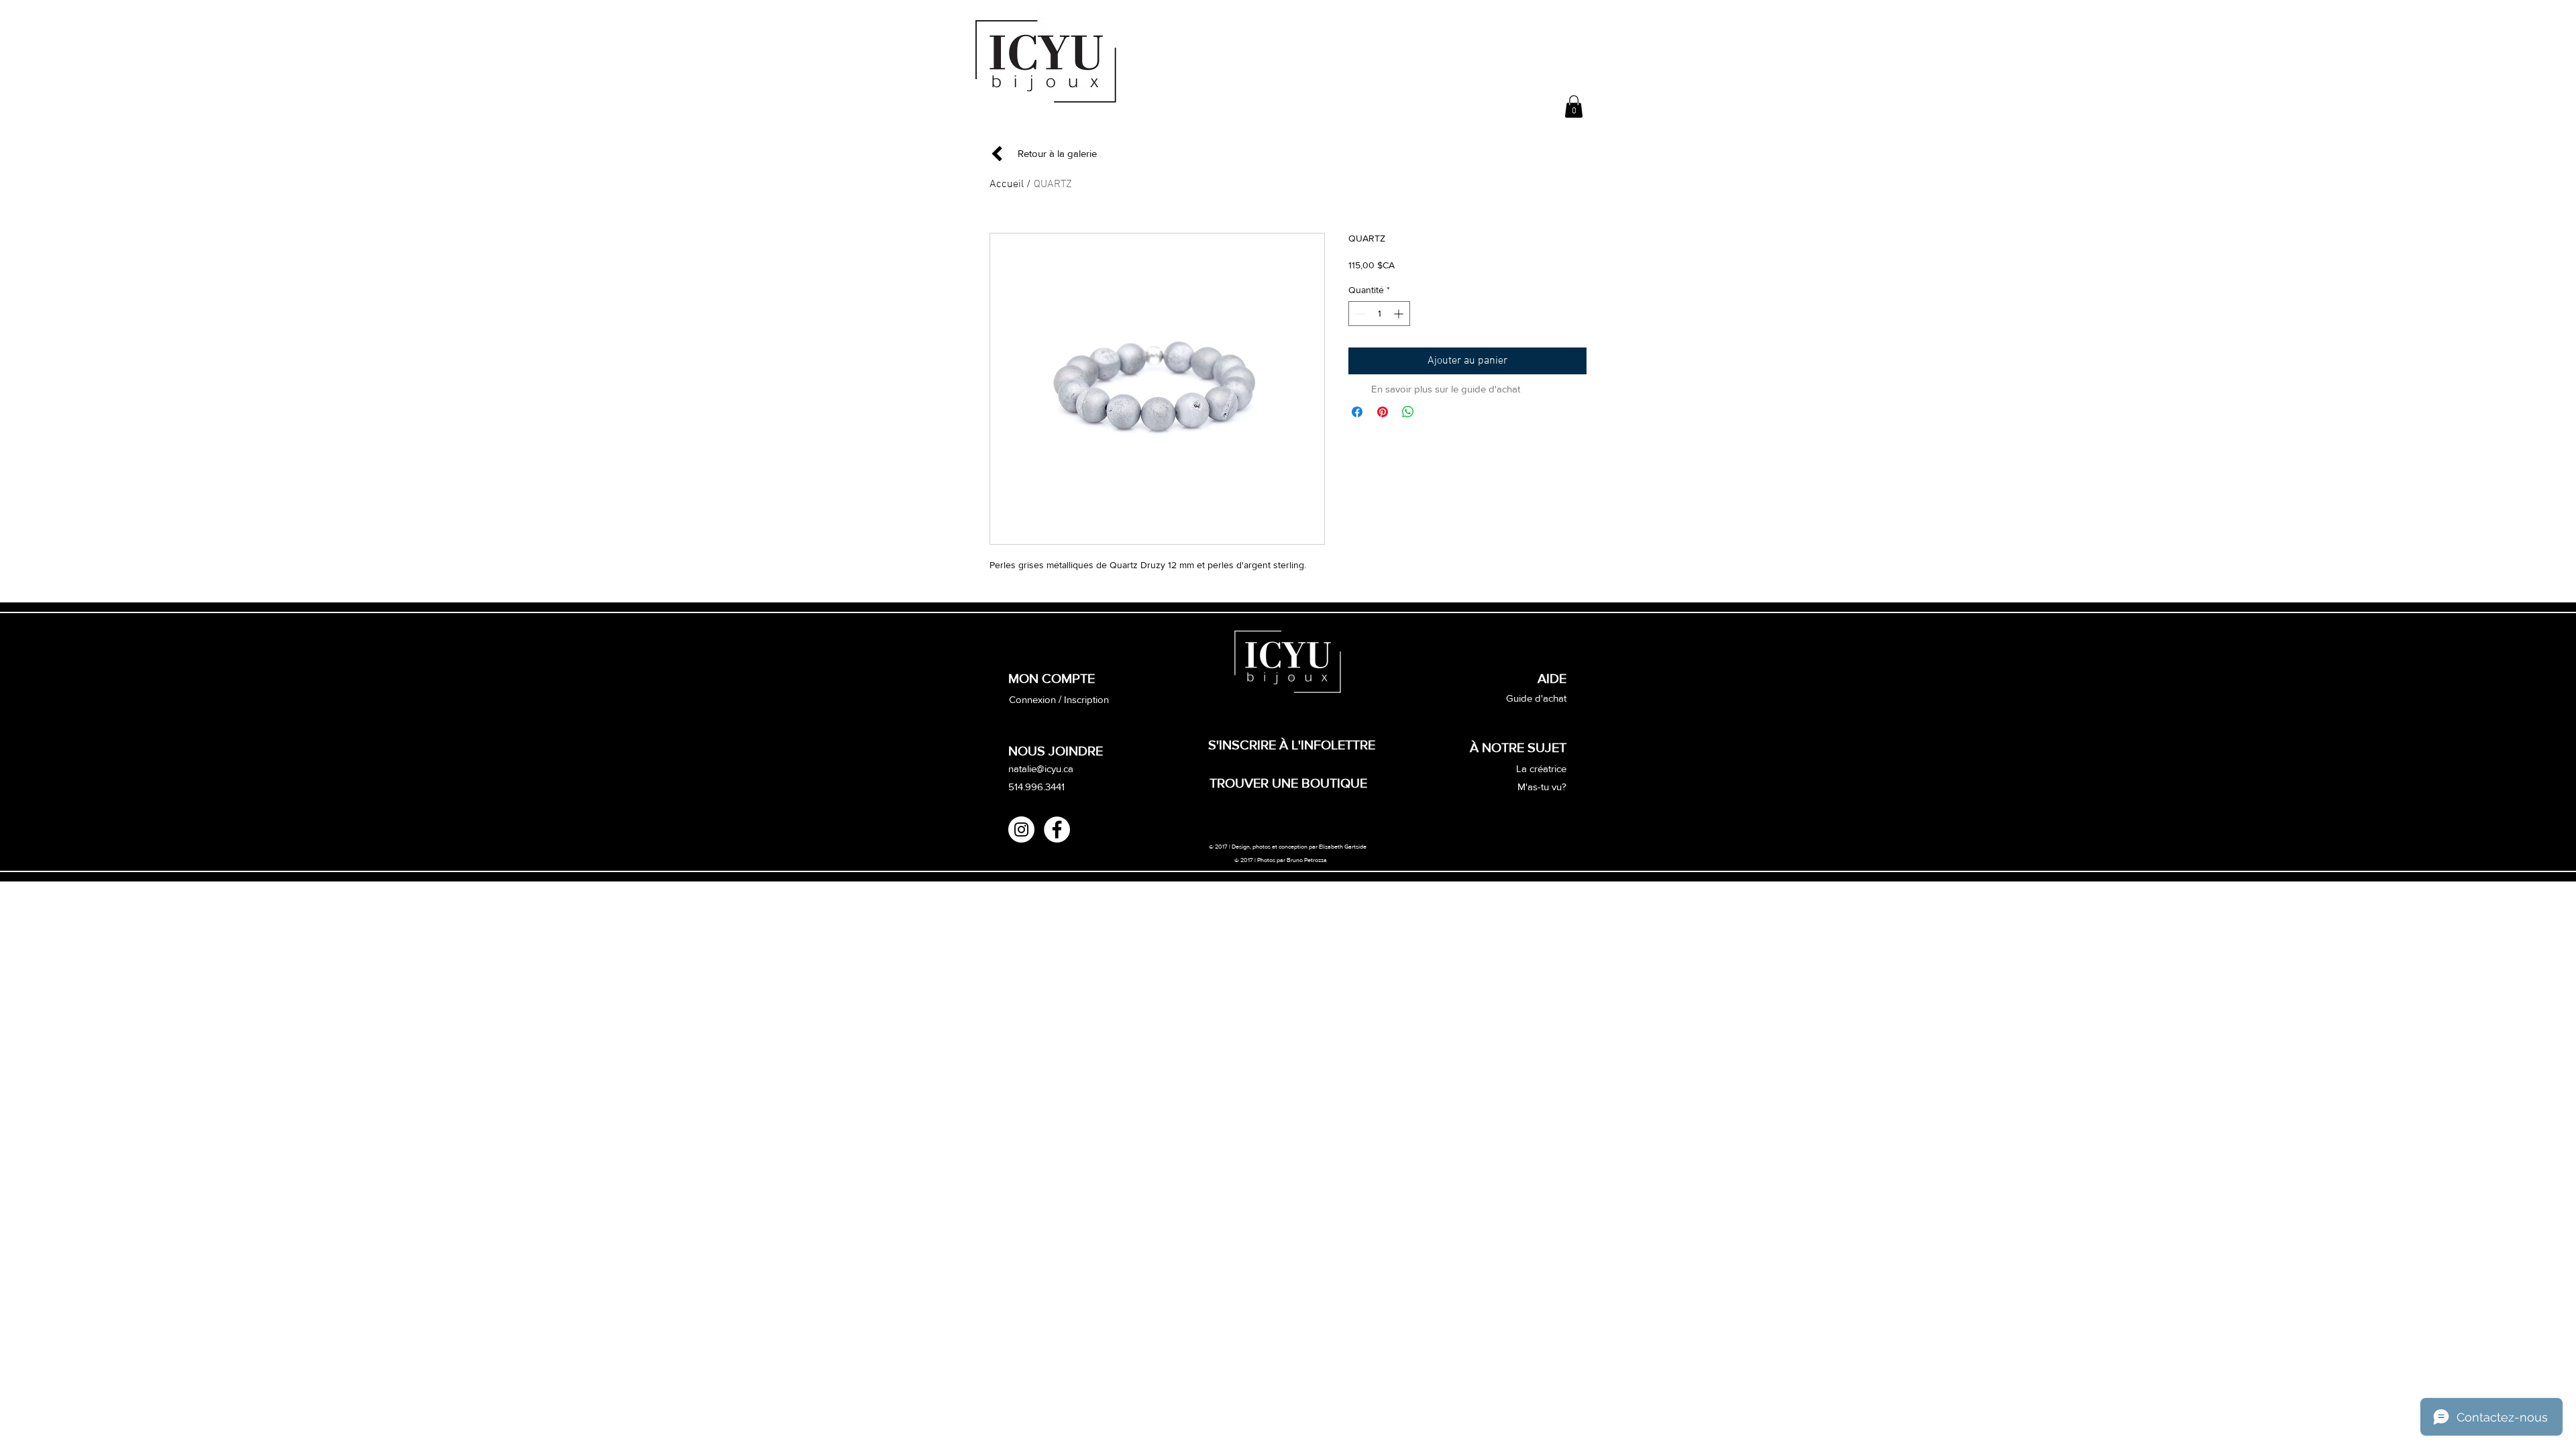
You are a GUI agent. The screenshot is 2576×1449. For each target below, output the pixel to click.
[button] (1574, 106)
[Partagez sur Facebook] (1357, 412)
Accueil (1007, 184)
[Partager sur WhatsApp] (1408, 412)
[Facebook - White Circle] (1057, 829)
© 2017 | (1246, 860)
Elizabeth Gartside (1343, 846)
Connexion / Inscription (1059, 699)
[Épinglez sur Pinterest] (1383, 412)
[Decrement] (1359, 314)
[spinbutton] (1379, 314)
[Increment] (1400, 314)
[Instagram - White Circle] (1021, 829)
